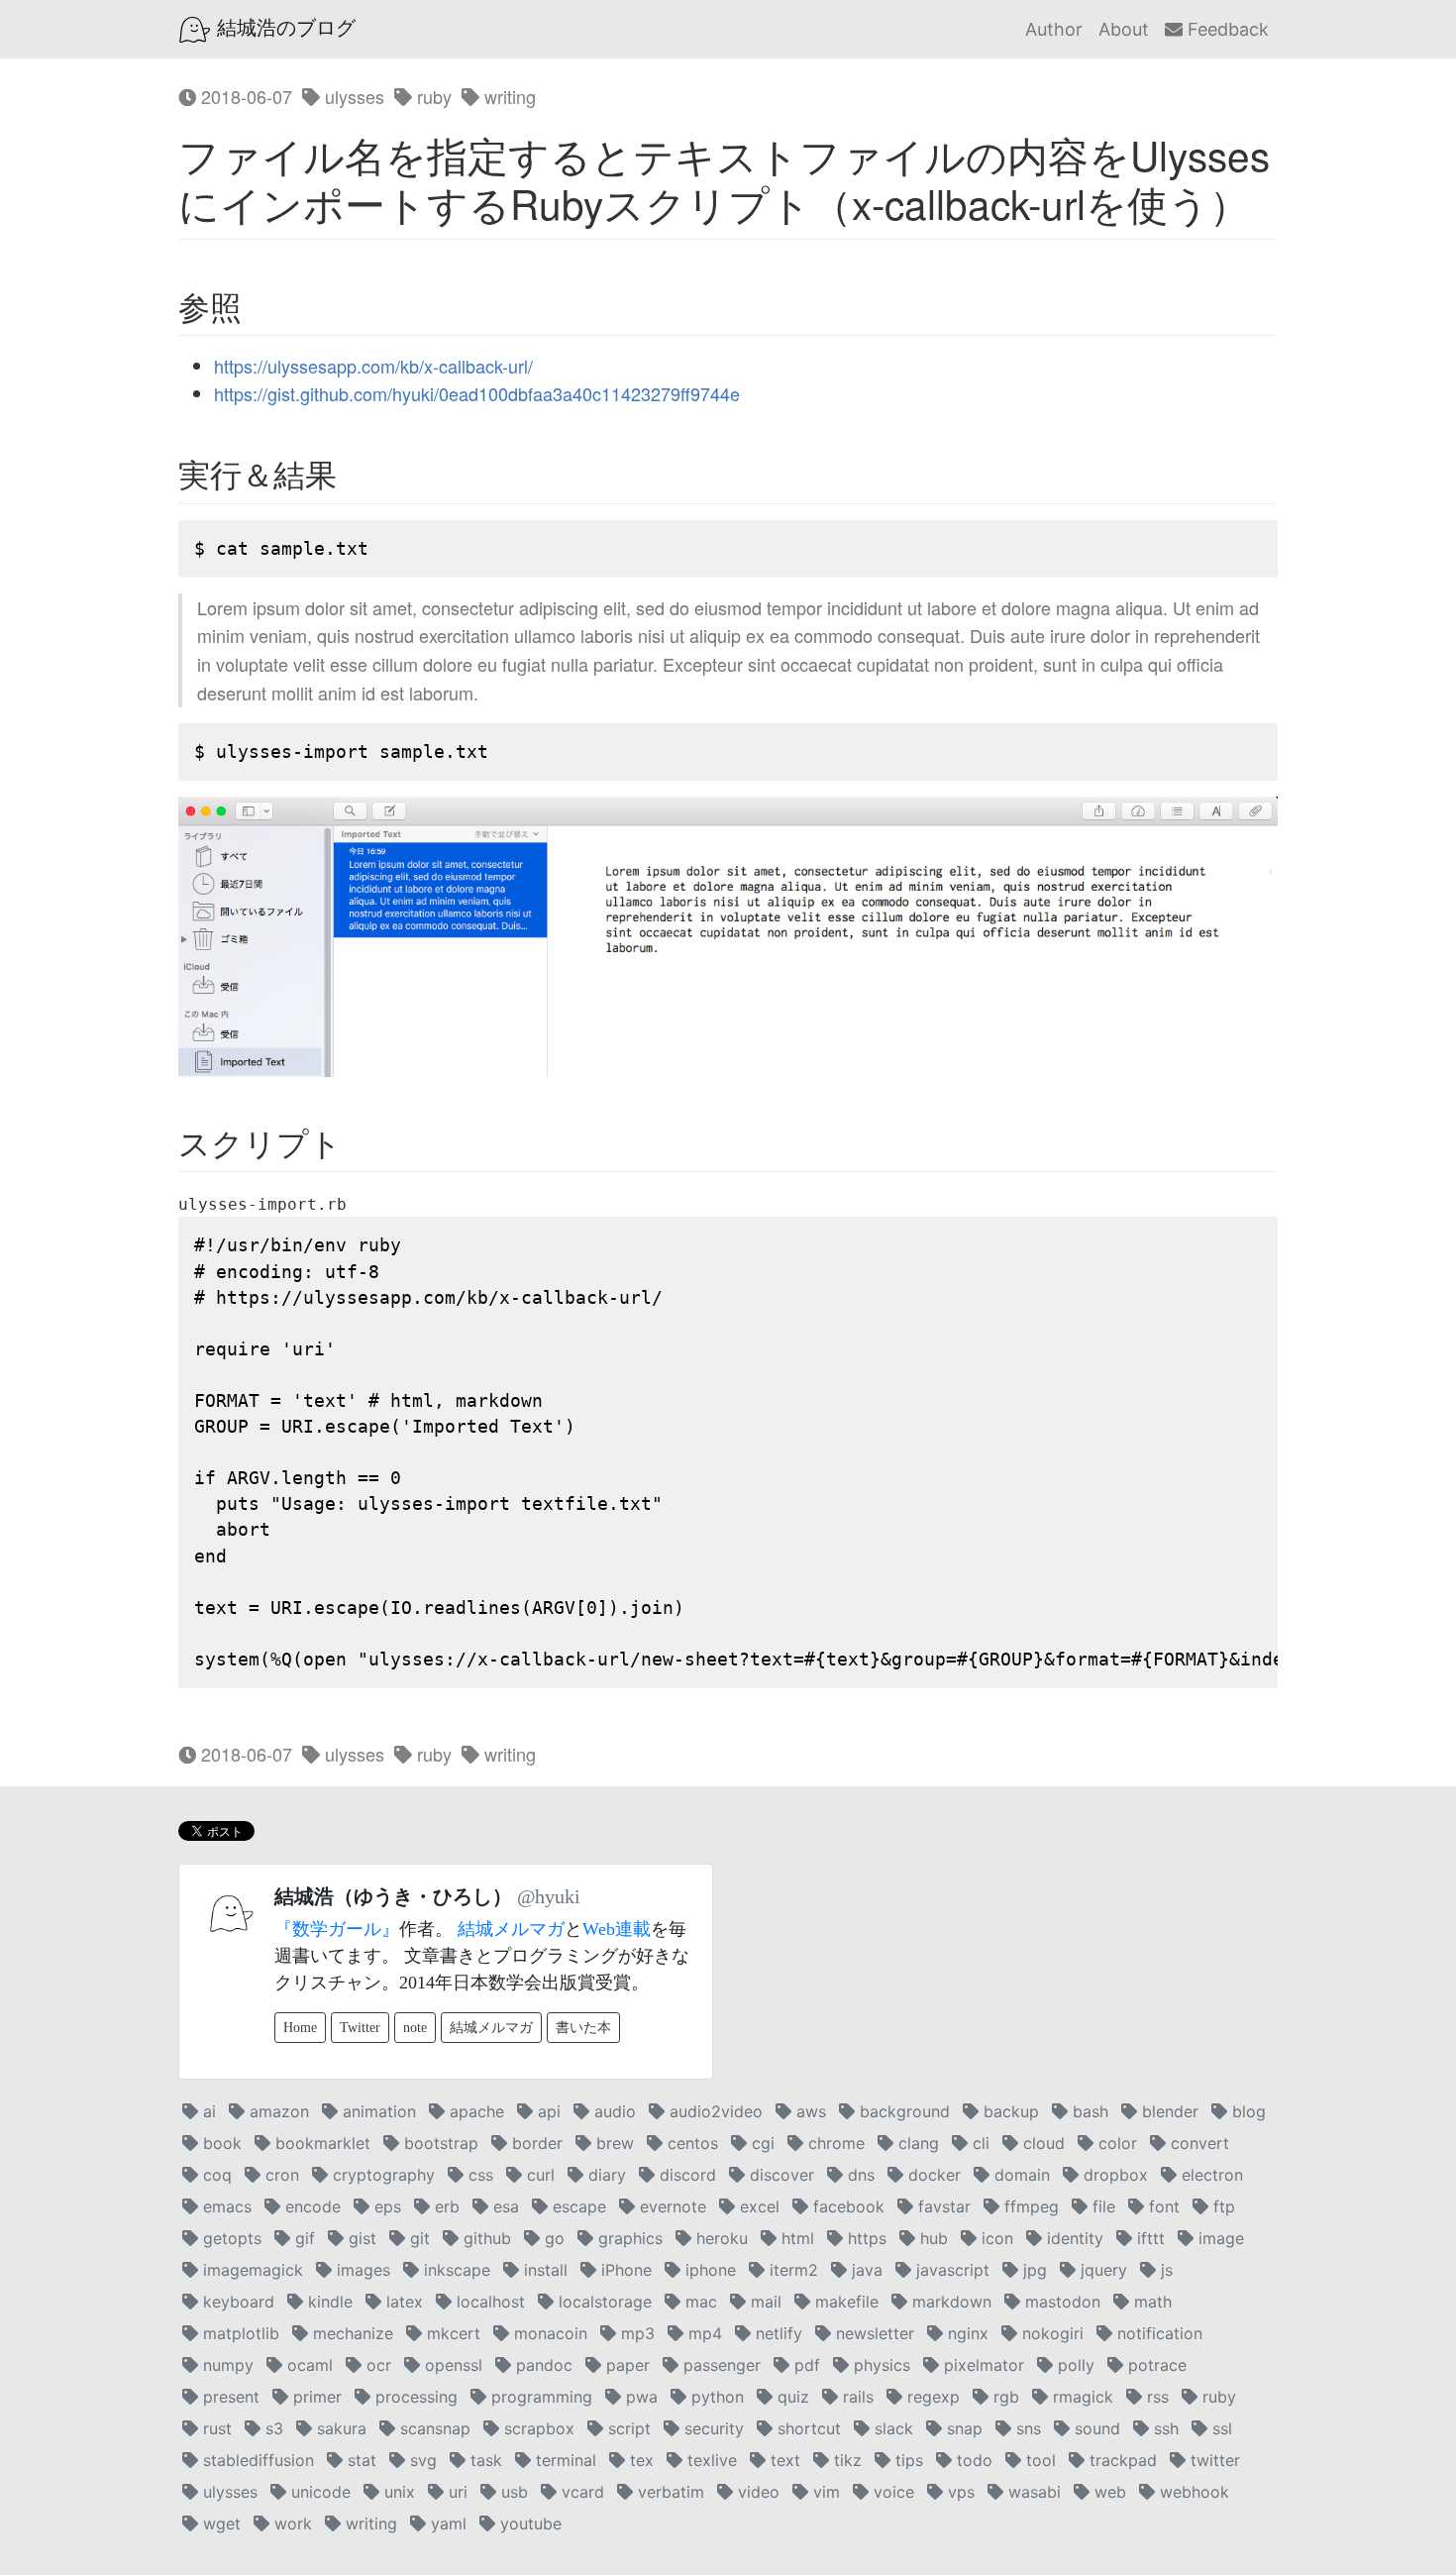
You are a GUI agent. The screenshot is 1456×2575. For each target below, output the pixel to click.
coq (215, 2175)
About (1124, 29)
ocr (376, 2365)
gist (360, 2238)
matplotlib (239, 2333)
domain (1020, 2175)
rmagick (1081, 2397)
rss (1155, 2397)
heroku (720, 2238)
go (552, 2238)
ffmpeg (1029, 2206)
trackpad (1121, 2460)
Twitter (360, 2028)
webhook (1192, 2492)
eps (385, 2206)
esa (504, 2206)
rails (856, 2397)
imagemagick (251, 2270)
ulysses (352, 96)
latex (402, 2302)
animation (377, 2111)
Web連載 (617, 1929)
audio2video (714, 2111)
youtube (528, 2523)
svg (421, 2460)
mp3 (635, 2333)
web (1108, 2492)
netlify (777, 2333)
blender (1168, 2111)
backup (1009, 2111)
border (535, 2143)
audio (613, 2111)
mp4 (703, 2333)
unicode (318, 2492)
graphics (628, 2238)
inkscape (455, 2270)
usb (512, 2492)
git (417, 2238)
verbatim (669, 2492)
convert (1197, 2143)
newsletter (873, 2333)
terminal (564, 2460)
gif (303, 2238)
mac (699, 2302)
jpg (1033, 2270)
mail (764, 2302)
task (484, 2460)
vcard (580, 2492)
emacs (225, 2206)
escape (577, 2206)
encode (311, 2206)
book (220, 2143)
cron (280, 2175)
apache (474, 2111)
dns (859, 2175)
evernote (671, 2206)
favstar (942, 2206)
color (1115, 2143)
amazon (277, 2111)
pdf (805, 2365)
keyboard (236, 2302)
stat (360, 2460)
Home (300, 2028)
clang (916, 2143)
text (783, 2460)
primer (315, 2397)
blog (1247, 2111)
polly (1074, 2365)
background (902, 2111)
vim (824, 2492)
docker (932, 2175)
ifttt (1148, 2238)
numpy (226, 2365)
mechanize (351, 2333)
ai (207, 2111)
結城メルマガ (511, 1929)
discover (780, 2175)
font (1162, 2206)
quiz (791, 2397)
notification (1157, 2333)
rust (215, 2428)
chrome (834, 2143)
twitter (1213, 2460)
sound (1095, 2428)
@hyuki (549, 1896)
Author (1054, 29)
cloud (1041, 2143)
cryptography (381, 2175)
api (547, 2111)
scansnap (433, 2428)
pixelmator (982, 2365)
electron (1210, 2175)
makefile (844, 2302)
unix (397, 2492)
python (715, 2397)
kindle (328, 2302)
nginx (966, 2333)
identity (1073, 2238)
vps (959, 2492)
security (712, 2428)
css (478, 2175)
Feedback (1226, 29)
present (229, 2397)
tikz (845, 2460)
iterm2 (791, 2270)
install (543, 2270)
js (1164, 2270)
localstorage (603, 2302)
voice (891, 2492)
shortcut (807, 2428)
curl (538, 2175)
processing (414, 2397)
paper (625, 2365)
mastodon (1060, 2302)
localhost (488, 2302)
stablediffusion (256, 2460)
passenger (720, 2365)
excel (757, 2206)
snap (962, 2428)
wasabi (1032, 2492)
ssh (1164, 2428)
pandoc (542, 2365)
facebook (846, 2206)
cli (979, 2143)
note (415, 2028)
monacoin (548, 2333)
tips (907, 2460)
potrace (1155, 2365)
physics (880, 2365)
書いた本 (583, 2028)
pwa (639, 2397)
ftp (1222, 2206)
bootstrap (439, 2143)
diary (605, 2175)
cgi (761, 2143)
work (291, 2523)
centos (690, 2143)
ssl (1220, 2428)
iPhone (624, 2270)
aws (809, 2111)
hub (932, 2238)
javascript (950, 2270)
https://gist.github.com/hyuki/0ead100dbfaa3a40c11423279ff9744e (477, 393)
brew (613, 2143)
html (795, 2238)
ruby (432, 96)
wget (219, 2523)
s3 (272, 2428)
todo (972, 2460)
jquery (1101, 2270)
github (485, 2238)
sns (1026, 2428)
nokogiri (1050, 2333)
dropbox (1113, 2175)
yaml (446, 2523)
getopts (230, 2238)
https (865, 2238)
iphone (708, 2270)
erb (445, 2206)
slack (891, 2428)
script (627, 2428)
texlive (710, 2460)
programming (539, 2397)
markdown (949, 2302)
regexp (931, 2397)
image (1219, 2238)
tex (639, 2460)
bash (1088, 2111)
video (756, 2492)
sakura (339, 2428)
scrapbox (537, 2428)
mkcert (451, 2333)
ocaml (308, 2365)
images (361, 2270)
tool (1039, 2460)
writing (508, 96)
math (1150, 2302)
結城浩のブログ (283, 28)
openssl (451, 2365)
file (1101, 2206)
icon (995, 2238)
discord (685, 2175)
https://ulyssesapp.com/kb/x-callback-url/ (373, 366)
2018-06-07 (244, 96)
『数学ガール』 (337, 1929)
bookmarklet (320, 2143)
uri (456, 2492)
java (865, 2270)
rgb (1004, 2397)
